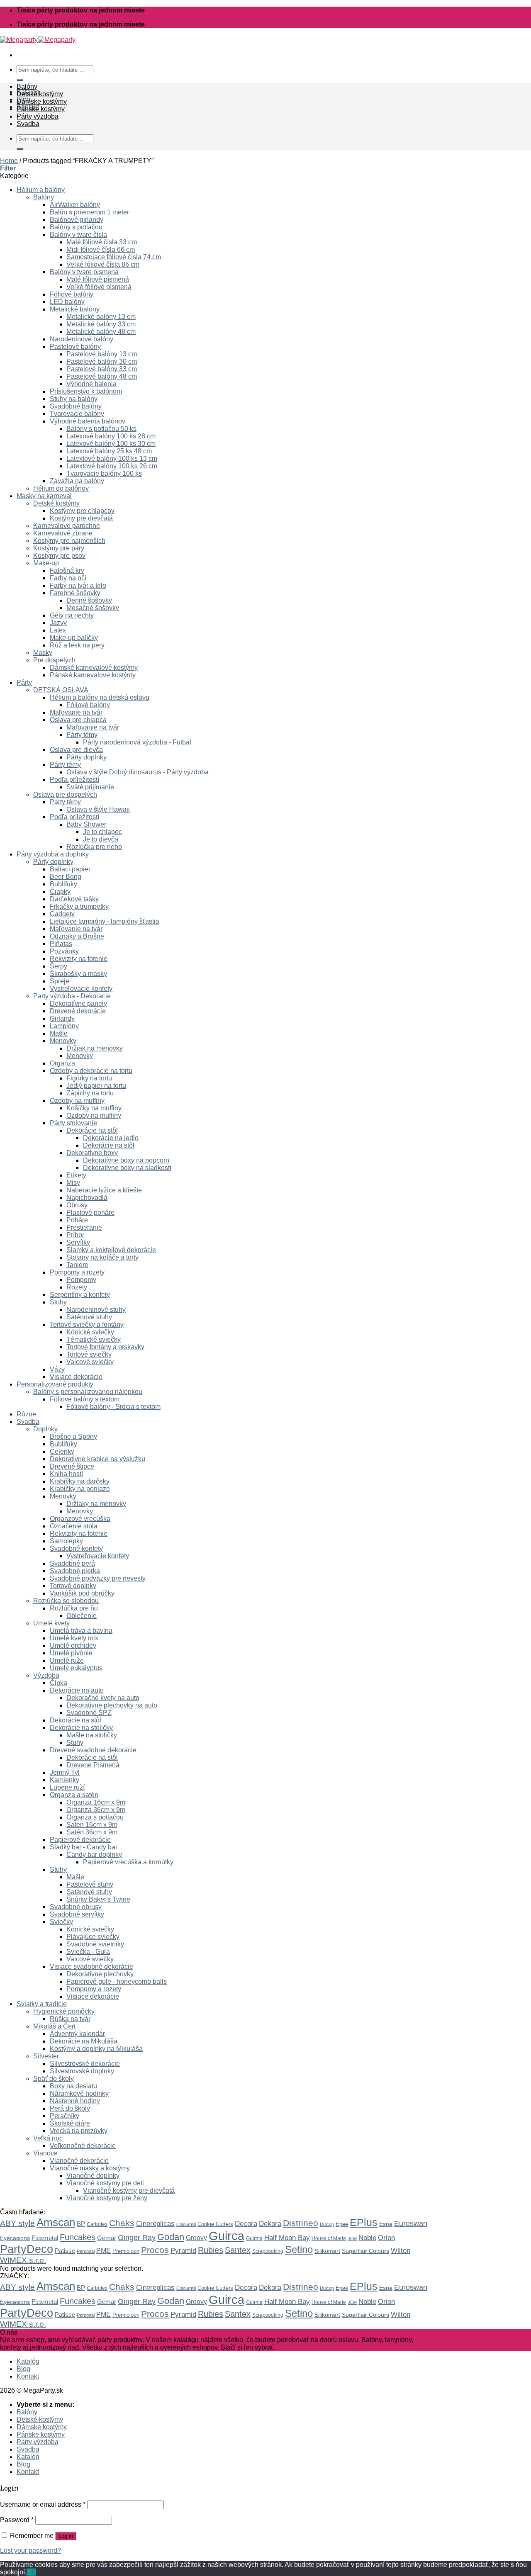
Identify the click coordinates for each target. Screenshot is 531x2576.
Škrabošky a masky (78, 974)
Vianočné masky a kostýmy (90, 2168)
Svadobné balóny (76, 406)
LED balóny (67, 302)
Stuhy (58, 1302)
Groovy (196, 2238)
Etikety (76, 1175)
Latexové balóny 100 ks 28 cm (111, 436)
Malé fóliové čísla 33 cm (102, 242)
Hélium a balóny (41, 190)
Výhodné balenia (91, 384)
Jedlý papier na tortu (96, 1086)
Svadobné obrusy (76, 1907)
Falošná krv (67, 570)
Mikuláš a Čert (54, 2026)
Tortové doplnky (73, 1586)
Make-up (46, 563)
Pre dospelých (54, 660)
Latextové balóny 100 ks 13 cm (112, 459)
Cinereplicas (155, 2224)
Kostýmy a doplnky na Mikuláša (96, 2049)
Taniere (77, 1265)
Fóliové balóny (72, 294)
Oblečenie (82, 1616)
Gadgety (62, 914)
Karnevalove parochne (67, 526)
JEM (352, 2238)
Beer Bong (66, 877)
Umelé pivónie (71, 1653)
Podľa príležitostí (74, 780)
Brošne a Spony (73, 1436)
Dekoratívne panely (78, 1003)
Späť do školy (54, 2079)
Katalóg (28, 2361)
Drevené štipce (72, 1466)
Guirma (254, 2238)
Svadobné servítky (77, 1914)
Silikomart (327, 2251)
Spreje (60, 981)
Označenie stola (74, 1526)
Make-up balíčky (74, 638)
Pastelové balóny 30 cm (102, 361)
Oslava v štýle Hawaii (98, 809)
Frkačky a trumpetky (79, 906)
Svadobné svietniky (95, 1944)
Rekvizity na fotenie (79, 959)
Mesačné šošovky (93, 608)
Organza (62, 1063)
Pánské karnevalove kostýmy (93, 675)
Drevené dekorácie (78, 1011)
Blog (23, 2369)
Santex (238, 2250)
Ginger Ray (137, 2238)
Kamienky (65, 1780)
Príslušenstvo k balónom (86, 391)
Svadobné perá (72, 1563)
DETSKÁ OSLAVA (61, 690)
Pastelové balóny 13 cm (102, 354)
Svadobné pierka (75, 1571)
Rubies (211, 2250)
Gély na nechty (72, 615)
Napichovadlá (87, 1198)
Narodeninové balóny (82, 339)
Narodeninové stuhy (96, 1310)
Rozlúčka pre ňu (74, 1608)
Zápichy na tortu (90, 1093)
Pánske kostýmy (41, 109)
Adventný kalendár (77, 2034)
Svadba (28, 124)
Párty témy (82, 735)
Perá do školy (70, 2108)
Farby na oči (68, 578)
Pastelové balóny (75, 347)
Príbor (75, 1235)
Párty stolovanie (73, 1123)
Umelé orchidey (73, 1646)
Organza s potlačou (95, 1817)
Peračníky (65, 2116)
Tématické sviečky (94, 1339)
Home (9, 161)
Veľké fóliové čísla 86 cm (103, 264)
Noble (367, 2238)
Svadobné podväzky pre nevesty (98, 1578)
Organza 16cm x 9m (96, 1802)
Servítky (78, 1242)
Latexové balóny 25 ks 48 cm (109, 451)
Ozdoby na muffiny (77, 1101)
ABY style (17, 2223)
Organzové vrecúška (80, 1519)
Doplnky (45, 1429)
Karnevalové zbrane (63, 533)
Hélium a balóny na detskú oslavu (100, 697)
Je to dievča (101, 839)
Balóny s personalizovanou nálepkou (88, 1392)
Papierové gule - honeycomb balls (117, 1981)
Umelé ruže (67, 1660)
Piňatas (61, 944)
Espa (386, 2224)
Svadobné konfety (76, 1548)
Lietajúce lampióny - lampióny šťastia (105, 921)
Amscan (56, 2222)
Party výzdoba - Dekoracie (72, 996)
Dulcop (327, 2224)
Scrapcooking (268, 2251)
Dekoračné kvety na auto (103, 1698)
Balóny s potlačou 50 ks (101, 429)
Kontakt (28, 2376)
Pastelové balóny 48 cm (102, 376)
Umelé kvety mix (74, 1638)
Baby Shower (86, 824)
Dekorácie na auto (77, 1690)
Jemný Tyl (65, 1772)
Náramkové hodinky (79, 2093)
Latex (58, 630)
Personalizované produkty (55, 1384)
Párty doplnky (86, 757)
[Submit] (20, 80)
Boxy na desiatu (73, 2086)
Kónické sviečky (90, 1332)
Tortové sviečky (89, 1354)
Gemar (107, 2238)
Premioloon (126, 2251)
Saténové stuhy (89, 1317)
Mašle (59, 1033)
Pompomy (81, 1280)
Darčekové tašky (74, 899)
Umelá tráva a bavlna (81, 1631)
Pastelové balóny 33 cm (102, 369)
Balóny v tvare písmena (84, 272)
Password (17, 2520)
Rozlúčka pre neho (94, 847)
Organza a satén (74, 1795)
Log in (66, 2536)
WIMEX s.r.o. (23, 2260)
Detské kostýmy (40, 94)
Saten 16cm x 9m (92, 1825)
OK (31, 2572)
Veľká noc (48, 2138)
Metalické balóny (75, 309)
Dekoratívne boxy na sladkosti (127, 1168)
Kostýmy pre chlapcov (82, 511)
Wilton (401, 2251)
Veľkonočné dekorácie (83, 2146)
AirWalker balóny (75, 205)
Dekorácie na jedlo (111, 1138)
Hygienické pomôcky (64, 2011)
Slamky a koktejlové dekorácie (111, 1250)
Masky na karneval (44, 496)
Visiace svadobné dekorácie (91, 1967)
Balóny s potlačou (76, 227)
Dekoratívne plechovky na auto (112, 1705)
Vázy (57, 1369)
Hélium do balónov (61, 488)
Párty (24, 682)
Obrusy (77, 1205)
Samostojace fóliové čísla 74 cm (114, 257)
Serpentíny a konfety (80, 1295)
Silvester (46, 2056)
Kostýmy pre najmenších (69, 541)
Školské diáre (70, 2123)
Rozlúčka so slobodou (66, 1601)
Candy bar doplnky (94, 1855)
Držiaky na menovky (96, 1504)
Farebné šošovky (75, 593)
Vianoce (45, 2153)
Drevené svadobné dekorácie (93, 1750)
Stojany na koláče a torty (102, 1257)
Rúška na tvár (70, 2019)
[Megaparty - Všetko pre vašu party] (38, 40)
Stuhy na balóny (74, 399)
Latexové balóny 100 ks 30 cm (111, 444)
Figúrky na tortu (89, 1078)
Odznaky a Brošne (77, 936)
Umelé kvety (51, 1623)
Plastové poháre (90, 1213)
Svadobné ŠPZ (89, 1713)
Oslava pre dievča (76, 750)
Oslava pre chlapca (78, 720)
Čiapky (60, 892)
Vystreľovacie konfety (81, 989)
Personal (86, 2251)
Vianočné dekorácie (79, 2161)
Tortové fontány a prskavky (105, 1347)
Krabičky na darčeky (80, 1481)
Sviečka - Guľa (88, 1952)
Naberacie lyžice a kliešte (104, 1190)
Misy (73, 1183)
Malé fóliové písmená (98, 279)
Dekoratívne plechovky (100, 1974)
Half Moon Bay (287, 2238)
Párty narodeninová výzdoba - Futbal (137, 742)
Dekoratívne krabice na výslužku (97, 1459)
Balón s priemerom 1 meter (89, 212)
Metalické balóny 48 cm (101, 332)
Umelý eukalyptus (76, 1668)
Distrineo (301, 2223)
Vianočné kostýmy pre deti (105, 2183)
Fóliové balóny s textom (85, 1399)
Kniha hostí (66, 1474)
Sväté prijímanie (90, 787)
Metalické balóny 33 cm (101, 324)
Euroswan (411, 2223)
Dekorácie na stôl (92, 1130)
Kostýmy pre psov (59, 556)
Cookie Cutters (215, 2224)
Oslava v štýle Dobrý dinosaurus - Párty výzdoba (138, 772)
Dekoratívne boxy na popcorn (126, 1160)
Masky (43, 653)
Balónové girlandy (77, 220)
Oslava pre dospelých (65, 794)
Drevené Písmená (93, 1765)
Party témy (65, 802)
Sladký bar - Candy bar (84, 1847)
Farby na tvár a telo (78, 585)
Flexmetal (45, 2238)
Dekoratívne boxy (92, 1153)
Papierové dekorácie (80, 1840)
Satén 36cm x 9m (92, 1832)
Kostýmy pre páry (59, 548)
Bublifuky (63, 884)
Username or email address (43, 2504)
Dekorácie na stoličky (81, 1728)
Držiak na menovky (95, 1048)
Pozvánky (64, 951)
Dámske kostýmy (42, 101)
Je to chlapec (102, 832)
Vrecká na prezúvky (79, 2131)
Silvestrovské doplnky (82, 2071)
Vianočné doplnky (93, 2176)
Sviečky (61, 1922)
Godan (171, 2237)
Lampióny (64, 1026)
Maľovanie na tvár (76, 712)
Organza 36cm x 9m (96, 1810)
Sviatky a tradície (42, 2004)
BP (81, 2224)
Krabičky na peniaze (80, 1489)
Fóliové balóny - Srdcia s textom (113, 1407)
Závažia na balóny (77, 481)
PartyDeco (27, 2249)
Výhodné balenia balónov (88, 421)
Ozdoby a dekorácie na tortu (91, 1071)
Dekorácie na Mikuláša (84, 2041)
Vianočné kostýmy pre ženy (107, 2198)
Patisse (65, 2251)
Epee (342, 2224)
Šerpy (58, 966)
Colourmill (186, 2224)
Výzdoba (46, 1675)
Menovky (63, 1041)
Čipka (58, 1683)
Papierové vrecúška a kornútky (128, 1862)
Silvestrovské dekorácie (85, 2064)
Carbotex (97, 2224)
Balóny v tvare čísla (78, 235)
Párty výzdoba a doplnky (53, 854)
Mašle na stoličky (92, 1735)
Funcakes (78, 2237)
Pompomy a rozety (77, 1272)
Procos (155, 2250)
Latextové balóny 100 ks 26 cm (112, 466)
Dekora (270, 2223)
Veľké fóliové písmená (99, 287)
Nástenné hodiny (75, 2101)
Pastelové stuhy (90, 1884)
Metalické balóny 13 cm (101, 317)
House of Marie (329, 2238)
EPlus (364, 2222)
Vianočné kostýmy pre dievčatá (129, 2190)
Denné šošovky (89, 600)
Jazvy (58, 623)
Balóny (27, 86)
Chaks (122, 2223)
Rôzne (26, 1414)
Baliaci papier (70, 869)
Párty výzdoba (38, 116)
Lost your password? (30, 2550)
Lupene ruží (67, 1787)
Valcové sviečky (90, 1362)
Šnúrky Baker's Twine (98, 1899)
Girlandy (62, 1018)
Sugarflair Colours (365, 2251)
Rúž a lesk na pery (77, 645)
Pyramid (183, 2250)
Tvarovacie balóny (77, 414)
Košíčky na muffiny (94, 1108)
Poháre (77, 1220)
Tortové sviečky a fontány (87, 1324)
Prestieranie (84, 1227)
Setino (299, 2249)
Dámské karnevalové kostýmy (94, 668)
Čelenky (62, 1451)
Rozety (77, 1287)
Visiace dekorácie (76, 1377)
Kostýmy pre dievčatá (81, 518)
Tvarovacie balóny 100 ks (104, 473)
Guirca (227, 2236)
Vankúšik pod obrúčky (82, 1593)
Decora (246, 2224)
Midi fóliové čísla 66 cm (101, 249)
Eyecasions (15, 2238)
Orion (386, 2238)
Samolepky (66, 1541)
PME (104, 2251)
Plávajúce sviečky (93, 1937)
